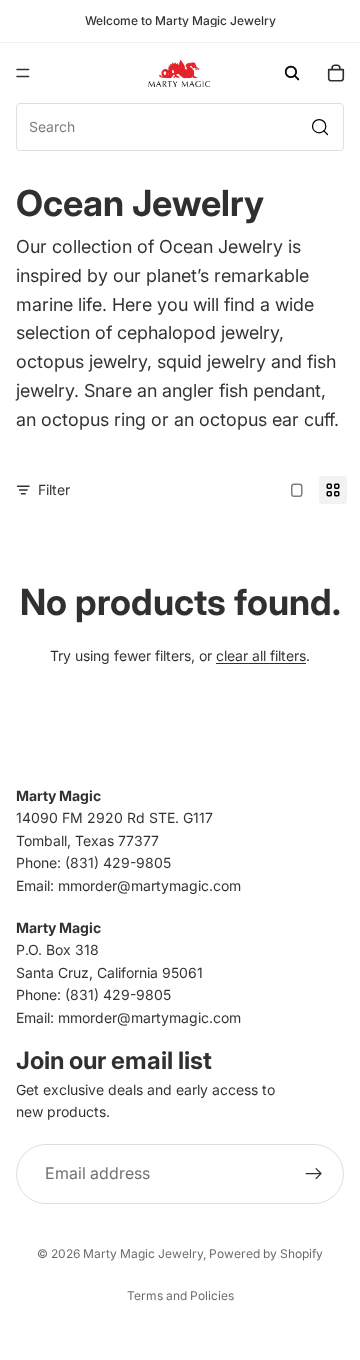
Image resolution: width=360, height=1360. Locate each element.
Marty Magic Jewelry (143, 1253)
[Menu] (23, 73)
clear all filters (261, 655)
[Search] (292, 73)
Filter (54, 489)
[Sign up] (314, 1173)
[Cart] (336, 73)
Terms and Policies (180, 1295)
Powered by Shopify (266, 1253)
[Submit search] (320, 127)
